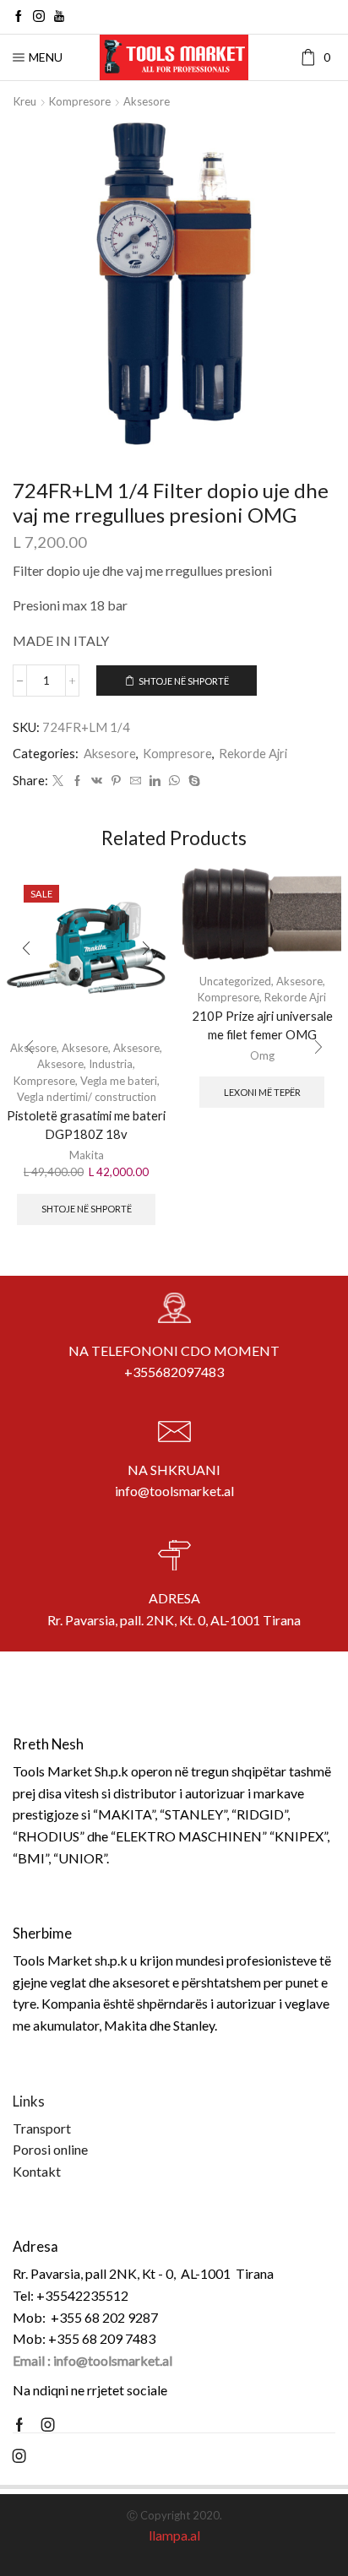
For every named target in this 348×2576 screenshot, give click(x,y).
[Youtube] (59, 17)
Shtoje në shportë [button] (87, 1209)
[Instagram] (39, 17)
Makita (87, 1155)
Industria (111, 1064)
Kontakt (37, 2171)
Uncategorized (235, 981)
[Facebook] (19, 17)
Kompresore (80, 101)
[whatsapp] (174, 781)
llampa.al (174, 2535)
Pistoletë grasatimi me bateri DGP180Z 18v (86, 1125)
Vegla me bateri (119, 1081)
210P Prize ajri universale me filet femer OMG (262, 1025)
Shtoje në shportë (184, 681)
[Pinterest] (116, 781)
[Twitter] (58, 781)
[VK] (97, 781)
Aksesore (147, 101)
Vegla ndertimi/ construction (87, 1097)
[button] (30, 1047)
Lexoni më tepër (262, 1092)
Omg (262, 1055)
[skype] (192, 781)
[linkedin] (155, 781)
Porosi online (50, 2149)
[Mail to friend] (136, 781)
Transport (42, 2128)
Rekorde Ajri (253, 753)
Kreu (25, 101)
